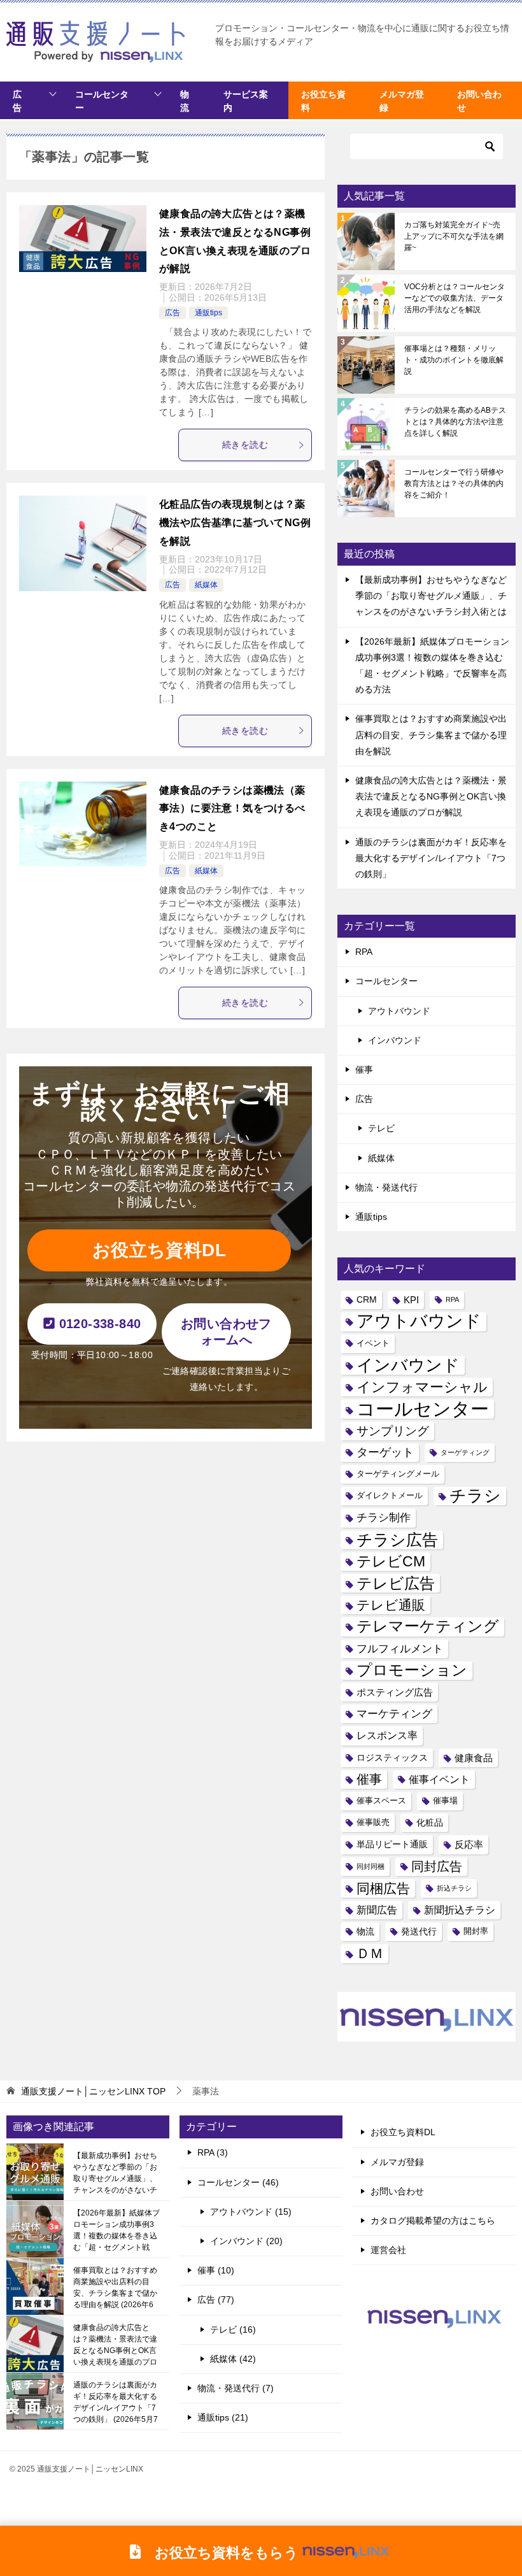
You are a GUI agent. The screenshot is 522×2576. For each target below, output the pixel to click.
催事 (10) (216, 2270)
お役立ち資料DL (159, 1250)
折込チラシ (454, 1888)
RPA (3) (213, 2152)
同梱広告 (383, 1888)
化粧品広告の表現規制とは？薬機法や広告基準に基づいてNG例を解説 (235, 523)
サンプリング (393, 1431)
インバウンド (395, 1040)
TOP (93, 2091)
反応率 (469, 1844)
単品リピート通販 (392, 1844)
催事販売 (373, 1822)
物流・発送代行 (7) (236, 2388)
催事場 (445, 1801)
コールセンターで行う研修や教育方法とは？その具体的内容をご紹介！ (454, 483)
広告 (17, 101)
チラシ (475, 1496)
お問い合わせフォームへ (226, 1332)
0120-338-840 (98, 1324)
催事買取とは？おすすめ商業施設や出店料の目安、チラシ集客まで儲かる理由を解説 (431, 734)
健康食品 (474, 1758)
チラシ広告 (397, 1540)
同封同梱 (370, 1866)
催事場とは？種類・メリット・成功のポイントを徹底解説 (454, 360)
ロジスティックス (392, 1757)
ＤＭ (370, 1953)
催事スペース (381, 1801)
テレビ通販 (391, 1605)
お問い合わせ (397, 2191)
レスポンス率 (387, 1735)
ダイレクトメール (390, 1496)
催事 (364, 1070)
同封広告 (437, 1866)
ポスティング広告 (395, 1692)
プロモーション (412, 1670)
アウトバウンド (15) (251, 2212)
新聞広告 (377, 1910)
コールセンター (102, 101)
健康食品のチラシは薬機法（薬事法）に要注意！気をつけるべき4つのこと (232, 809)
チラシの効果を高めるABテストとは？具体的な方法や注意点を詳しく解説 (455, 422)
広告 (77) (216, 2300)
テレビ (381, 1128)
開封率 (476, 1931)
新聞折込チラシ (460, 1910)
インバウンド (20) (246, 2241)
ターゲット (385, 1452)
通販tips (208, 313)
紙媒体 (206, 585)
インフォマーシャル (422, 1387)
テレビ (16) (233, 2329)
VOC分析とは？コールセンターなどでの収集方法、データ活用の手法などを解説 (455, 298)
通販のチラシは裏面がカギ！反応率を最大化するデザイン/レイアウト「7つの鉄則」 (431, 858)
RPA (364, 952)
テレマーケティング (428, 1626)
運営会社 (388, 2250)
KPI (411, 1300)
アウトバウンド (399, 1011)
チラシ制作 (384, 1517)
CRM (367, 1299)
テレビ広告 (396, 1583)
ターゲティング (465, 1452)
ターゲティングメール (398, 1474)
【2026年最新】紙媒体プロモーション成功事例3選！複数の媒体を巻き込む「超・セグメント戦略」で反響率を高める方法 (116, 2230)
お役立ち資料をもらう (220, 2552)
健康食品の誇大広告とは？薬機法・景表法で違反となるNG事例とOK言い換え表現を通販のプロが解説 (431, 796)
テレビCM (391, 1561)
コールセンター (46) (238, 2182)
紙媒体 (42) (233, 2359)
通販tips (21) (223, 2417)
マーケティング (394, 1714)
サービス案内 (246, 101)
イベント (373, 1343)
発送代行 (419, 1931)
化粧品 (430, 1822)
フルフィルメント (400, 1649)
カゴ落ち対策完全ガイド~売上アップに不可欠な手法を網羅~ (454, 236)
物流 (185, 101)
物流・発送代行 (386, 1187)
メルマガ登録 (397, 2162)
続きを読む (245, 445)
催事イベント (439, 1779)
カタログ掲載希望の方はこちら (433, 2221)
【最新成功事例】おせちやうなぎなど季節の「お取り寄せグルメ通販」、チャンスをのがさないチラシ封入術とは (431, 596)
